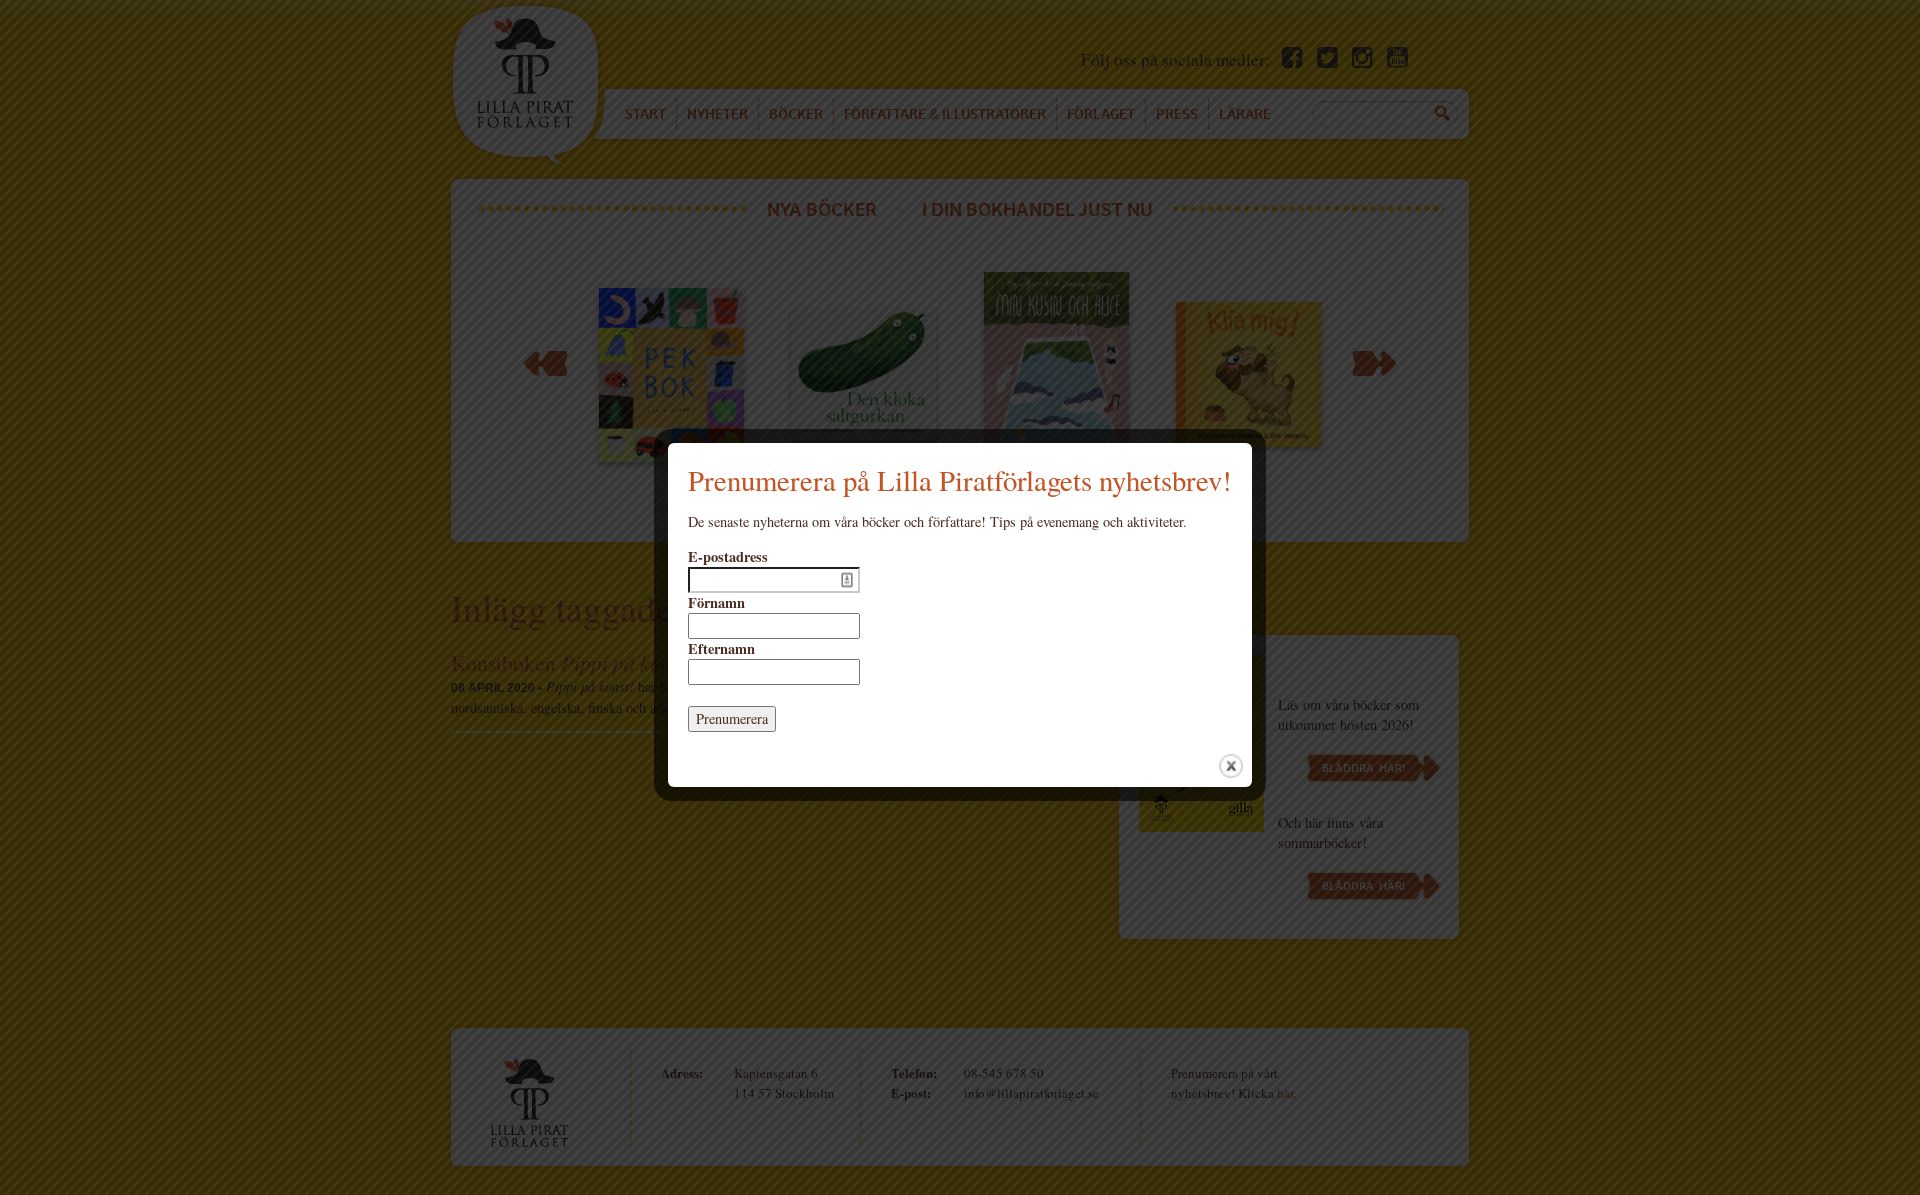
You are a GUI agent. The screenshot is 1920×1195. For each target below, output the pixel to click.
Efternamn (721, 649)
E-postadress (728, 557)
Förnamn (716, 603)
